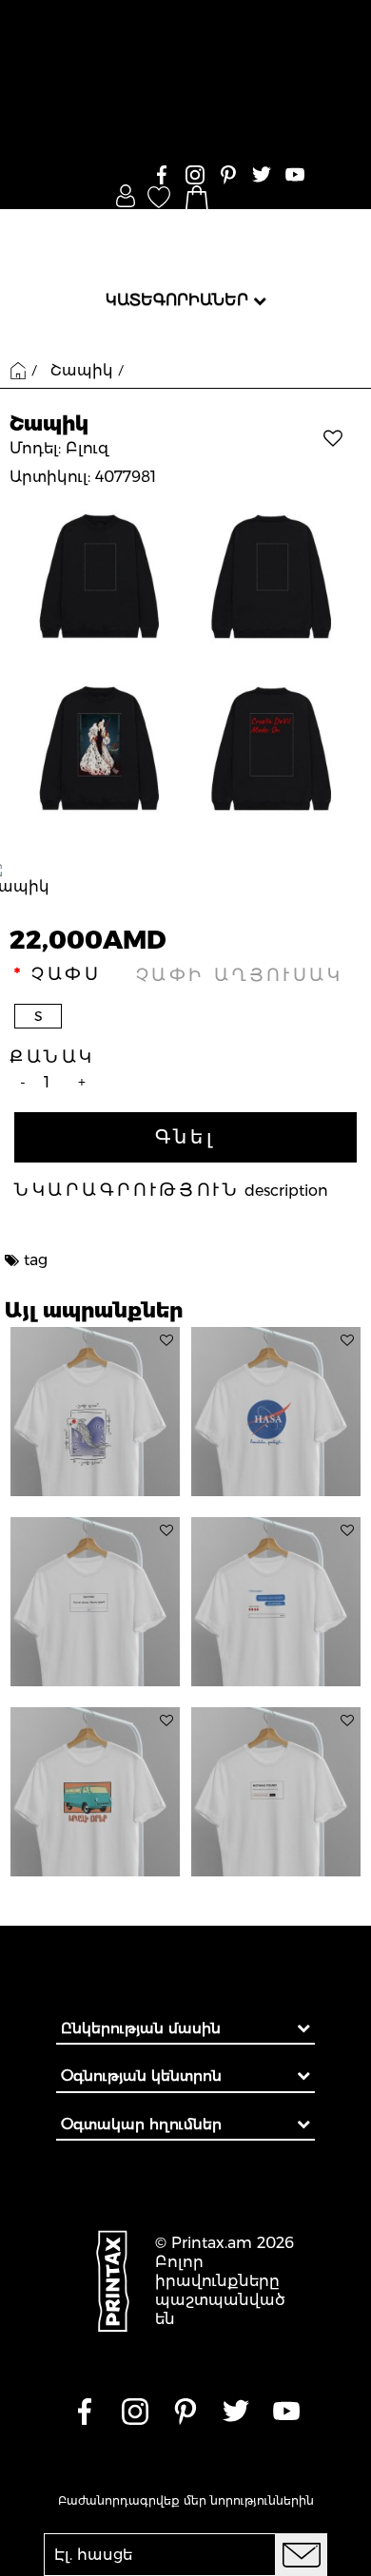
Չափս (66, 974)
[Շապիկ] (185, 663)
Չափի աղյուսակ (240, 975)
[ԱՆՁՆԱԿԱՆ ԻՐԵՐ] (126, 196)
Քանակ (52, 1057)
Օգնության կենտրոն (141, 2076)
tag (36, 1260)
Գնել (185, 1137)
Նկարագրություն (127, 1190)
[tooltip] (166, 1340)
